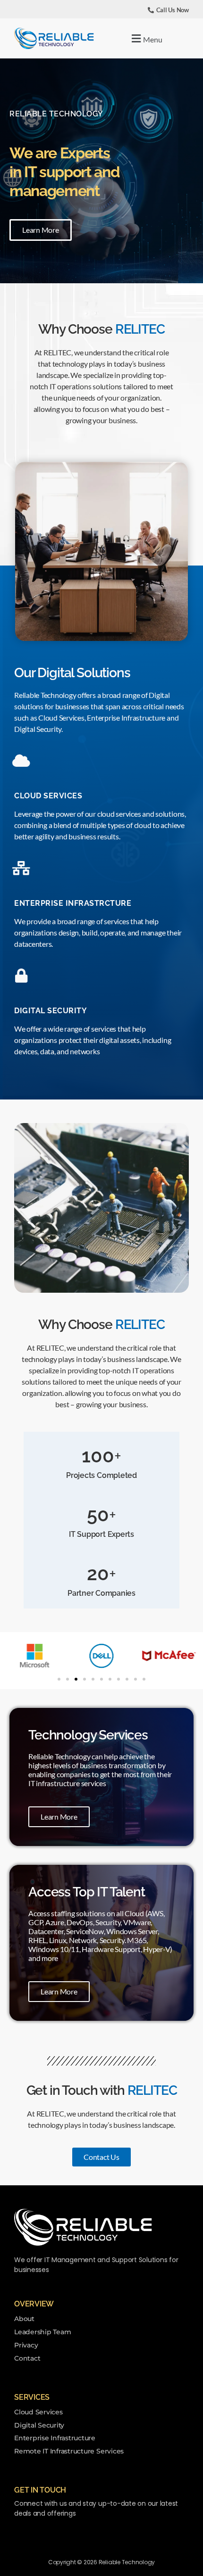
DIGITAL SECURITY (51, 1011)
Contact (27, 2358)
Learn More (59, 1817)
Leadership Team (42, 2332)
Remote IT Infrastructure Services (69, 2451)
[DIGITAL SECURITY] (21, 976)
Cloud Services (38, 2412)
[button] (146, 38)
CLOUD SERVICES (48, 796)
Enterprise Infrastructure (55, 2438)
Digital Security (39, 2425)
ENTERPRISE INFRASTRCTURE (73, 903)
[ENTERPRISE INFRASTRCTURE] (21, 868)
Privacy (26, 2345)
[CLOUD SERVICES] (21, 761)
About (24, 2319)
